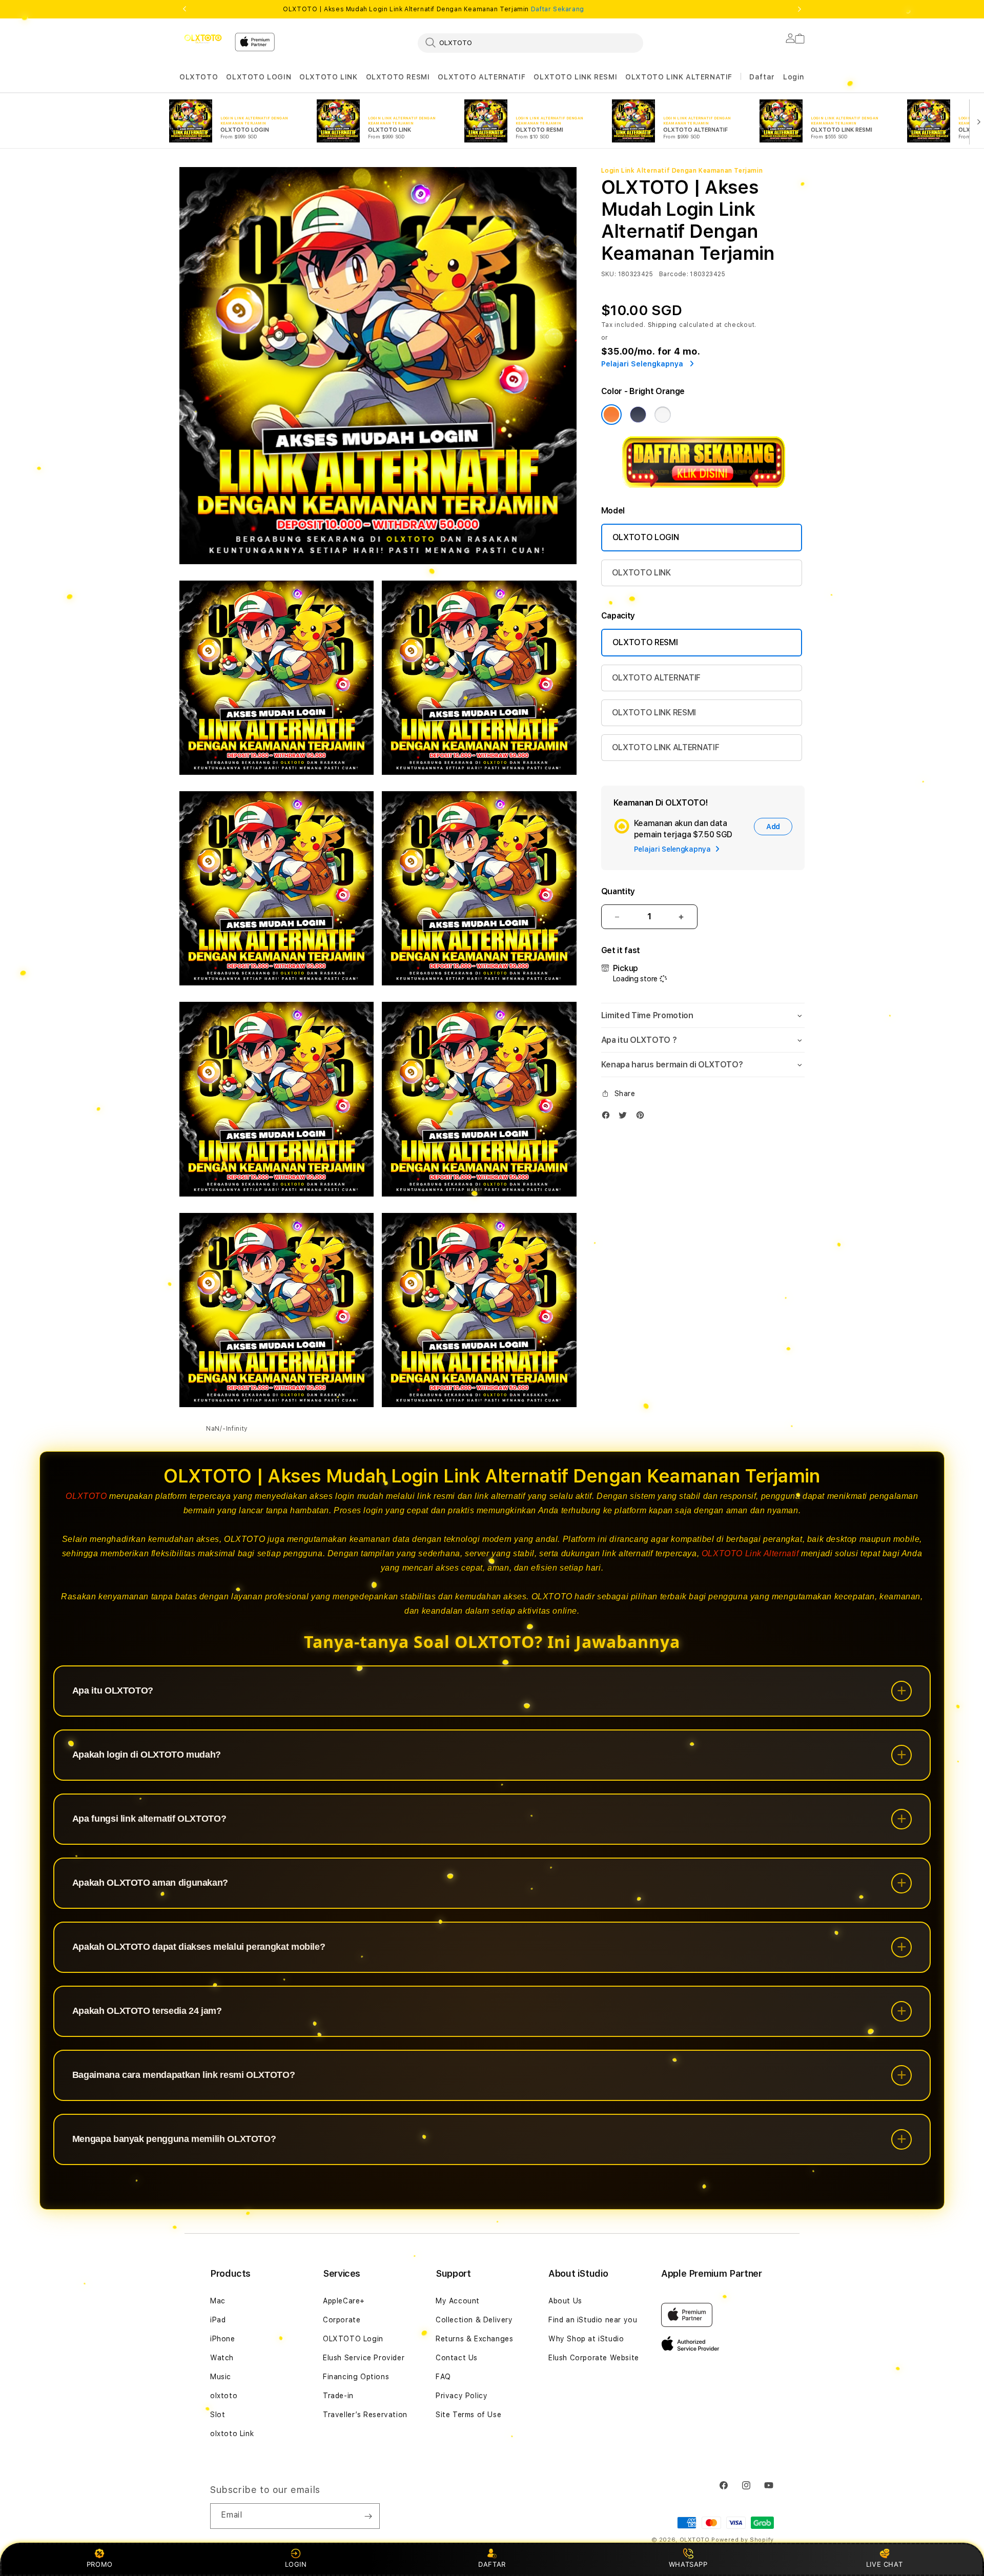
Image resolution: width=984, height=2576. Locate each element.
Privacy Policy (462, 2396)
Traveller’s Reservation (365, 2415)
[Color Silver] (663, 415)
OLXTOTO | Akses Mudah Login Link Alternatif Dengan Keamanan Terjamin (433, 9)
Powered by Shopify (743, 2540)
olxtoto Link (232, 2434)
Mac (218, 2301)
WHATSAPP (688, 2564)
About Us (565, 2301)
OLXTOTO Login (353, 2339)
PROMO (100, 2564)
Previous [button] (184, 9)
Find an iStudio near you (593, 2320)
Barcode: (674, 274)
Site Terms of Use (468, 2415)
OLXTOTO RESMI (398, 77)
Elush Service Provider (364, 2358)
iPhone (223, 2339)
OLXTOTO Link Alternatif (750, 1553)
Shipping (663, 325)
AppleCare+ (344, 2301)
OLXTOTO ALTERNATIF (481, 77)
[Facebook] (608, 1117)
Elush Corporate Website (594, 2358)
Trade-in (338, 2396)
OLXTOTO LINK (328, 77)
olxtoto (224, 2396)
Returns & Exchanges (474, 2339)
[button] (199, 77)
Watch (222, 2358)
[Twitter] (625, 1117)
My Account (458, 2301)
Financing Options (356, 2377)
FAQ (443, 2377)
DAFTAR (492, 2564)
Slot (218, 2415)
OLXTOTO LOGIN (259, 77)
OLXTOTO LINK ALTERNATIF (679, 77)
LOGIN (296, 2564)
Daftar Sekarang (558, 9)
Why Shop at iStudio (586, 2339)
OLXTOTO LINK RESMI (575, 77)
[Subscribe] (368, 2516)
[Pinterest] (643, 1117)
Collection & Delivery (474, 2320)
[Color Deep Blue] (638, 415)
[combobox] (530, 43)
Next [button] (799, 9)
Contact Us (457, 2358)
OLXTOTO (199, 77)
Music (221, 2377)
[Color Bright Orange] (611, 415)
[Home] (203, 39)
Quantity (618, 891)
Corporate (342, 2320)
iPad (218, 2320)
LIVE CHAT (884, 2564)
